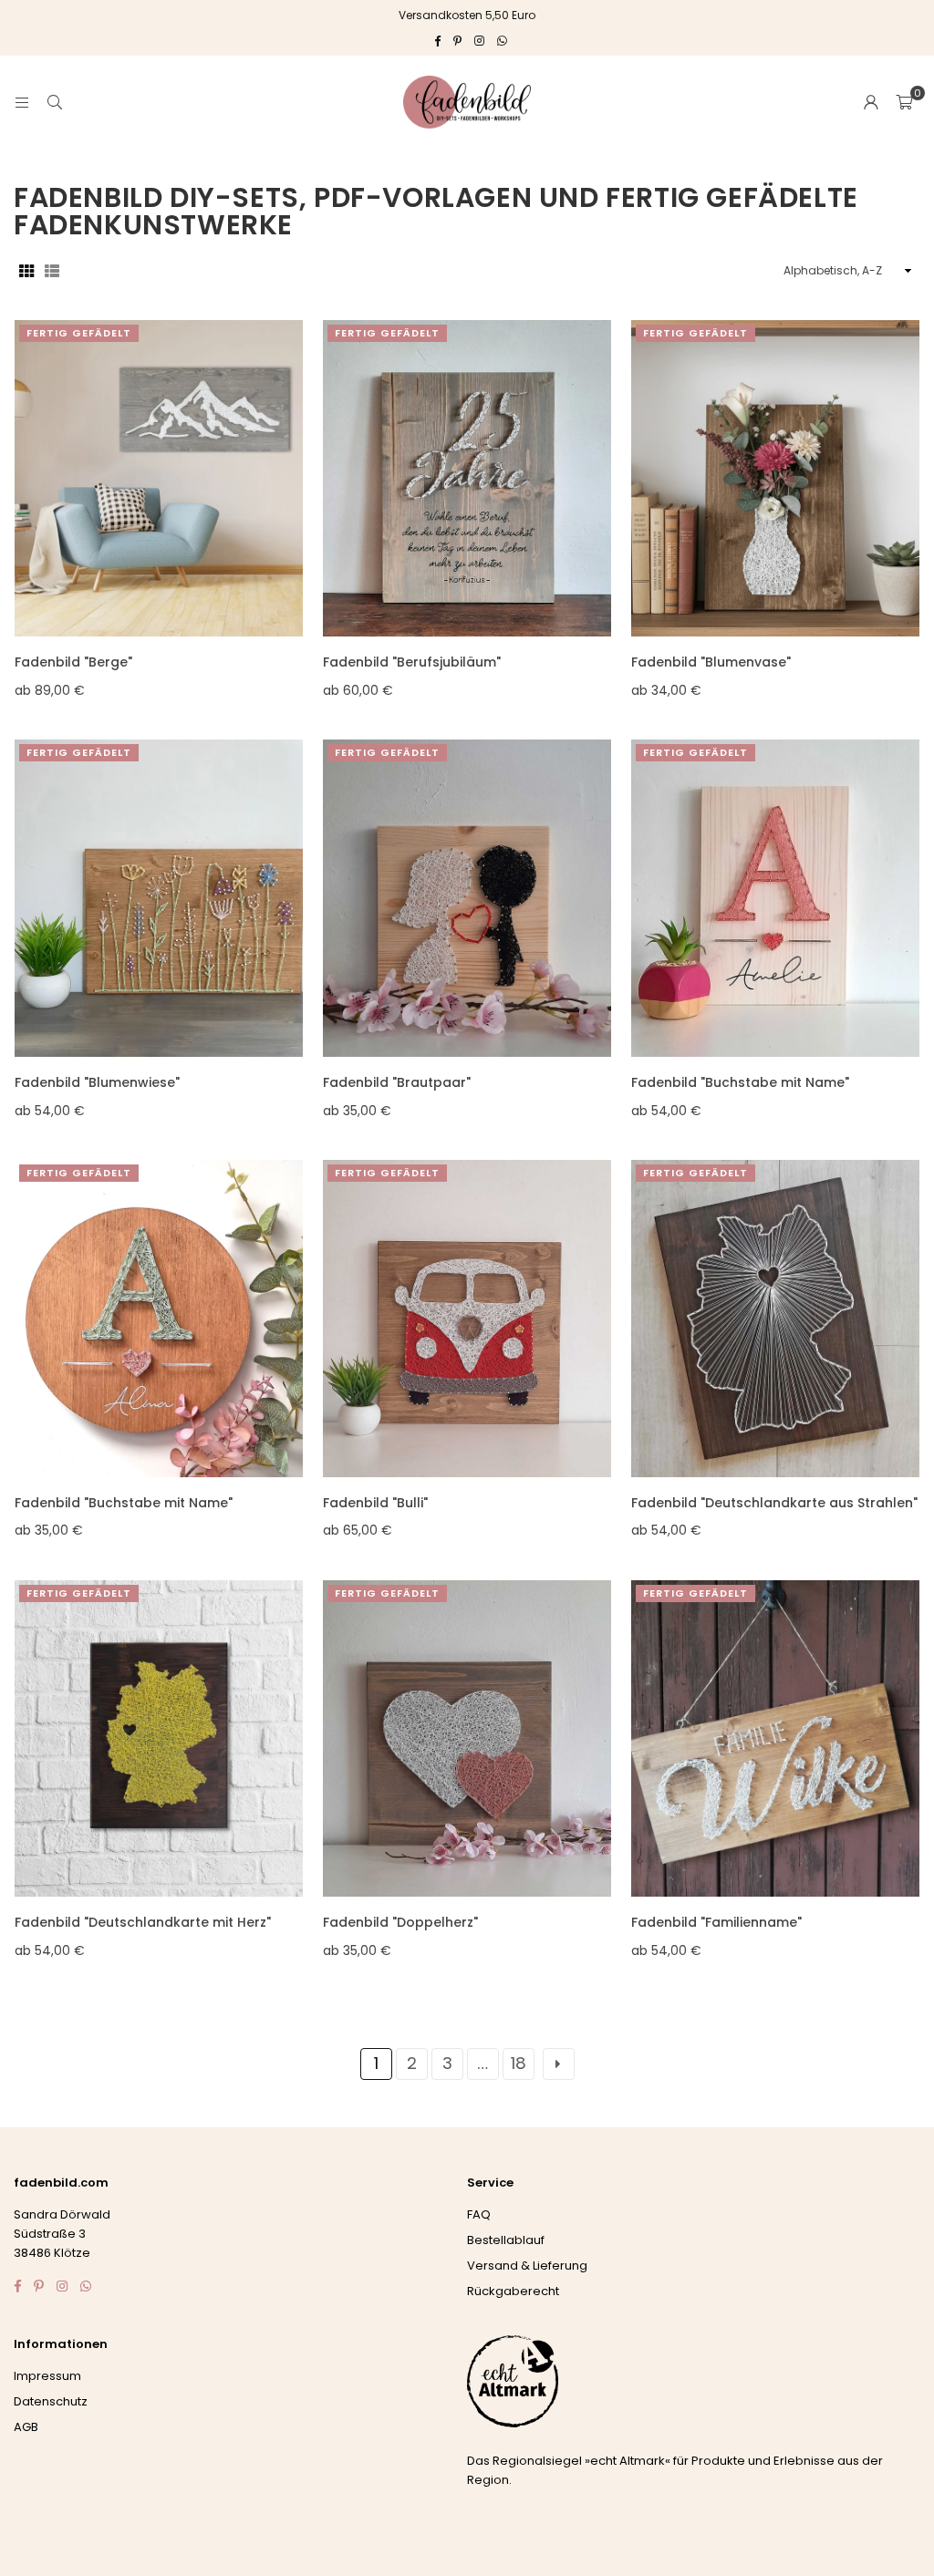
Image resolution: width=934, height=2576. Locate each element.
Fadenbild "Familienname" (716, 1922)
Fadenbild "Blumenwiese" (97, 1082)
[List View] (52, 270)
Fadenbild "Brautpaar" (397, 1082)
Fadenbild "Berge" (73, 662)
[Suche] (55, 102)
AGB (26, 2427)
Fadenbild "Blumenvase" (711, 662)
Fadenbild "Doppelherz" (400, 1922)
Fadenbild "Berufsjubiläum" (412, 662)
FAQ (479, 2214)
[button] (904, 102)
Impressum (47, 2376)
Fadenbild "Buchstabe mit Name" (740, 1082)
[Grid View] (26, 270)
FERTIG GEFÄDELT (79, 333)
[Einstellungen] (871, 102)
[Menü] (22, 102)
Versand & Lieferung (527, 2266)
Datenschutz (51, 2401)
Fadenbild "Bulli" (375, 1503)
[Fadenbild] (159, 479)
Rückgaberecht (513, 2291)
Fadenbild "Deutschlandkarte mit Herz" (143, 1922)
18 (519, 2063)
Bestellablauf (506, 2240)
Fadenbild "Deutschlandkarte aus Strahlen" (774, 1503)
